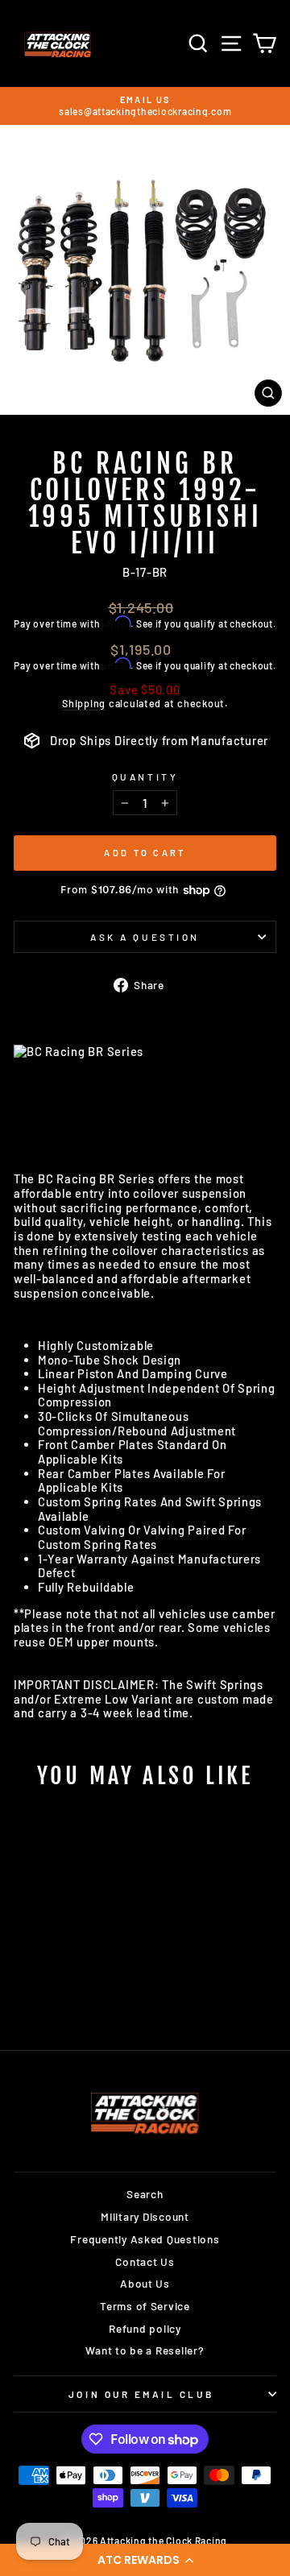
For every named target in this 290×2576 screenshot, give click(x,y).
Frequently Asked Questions (145, 2239)
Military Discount (145, 2216)
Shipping (84, 704)
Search (145, 2194)
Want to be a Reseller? (145, 2350)
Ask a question (145, 937)
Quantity (145, 777)
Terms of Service (145, 2306)
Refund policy (145, 2328)
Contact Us (145, 2261)
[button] (145, 2560)
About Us (145, 2283)
